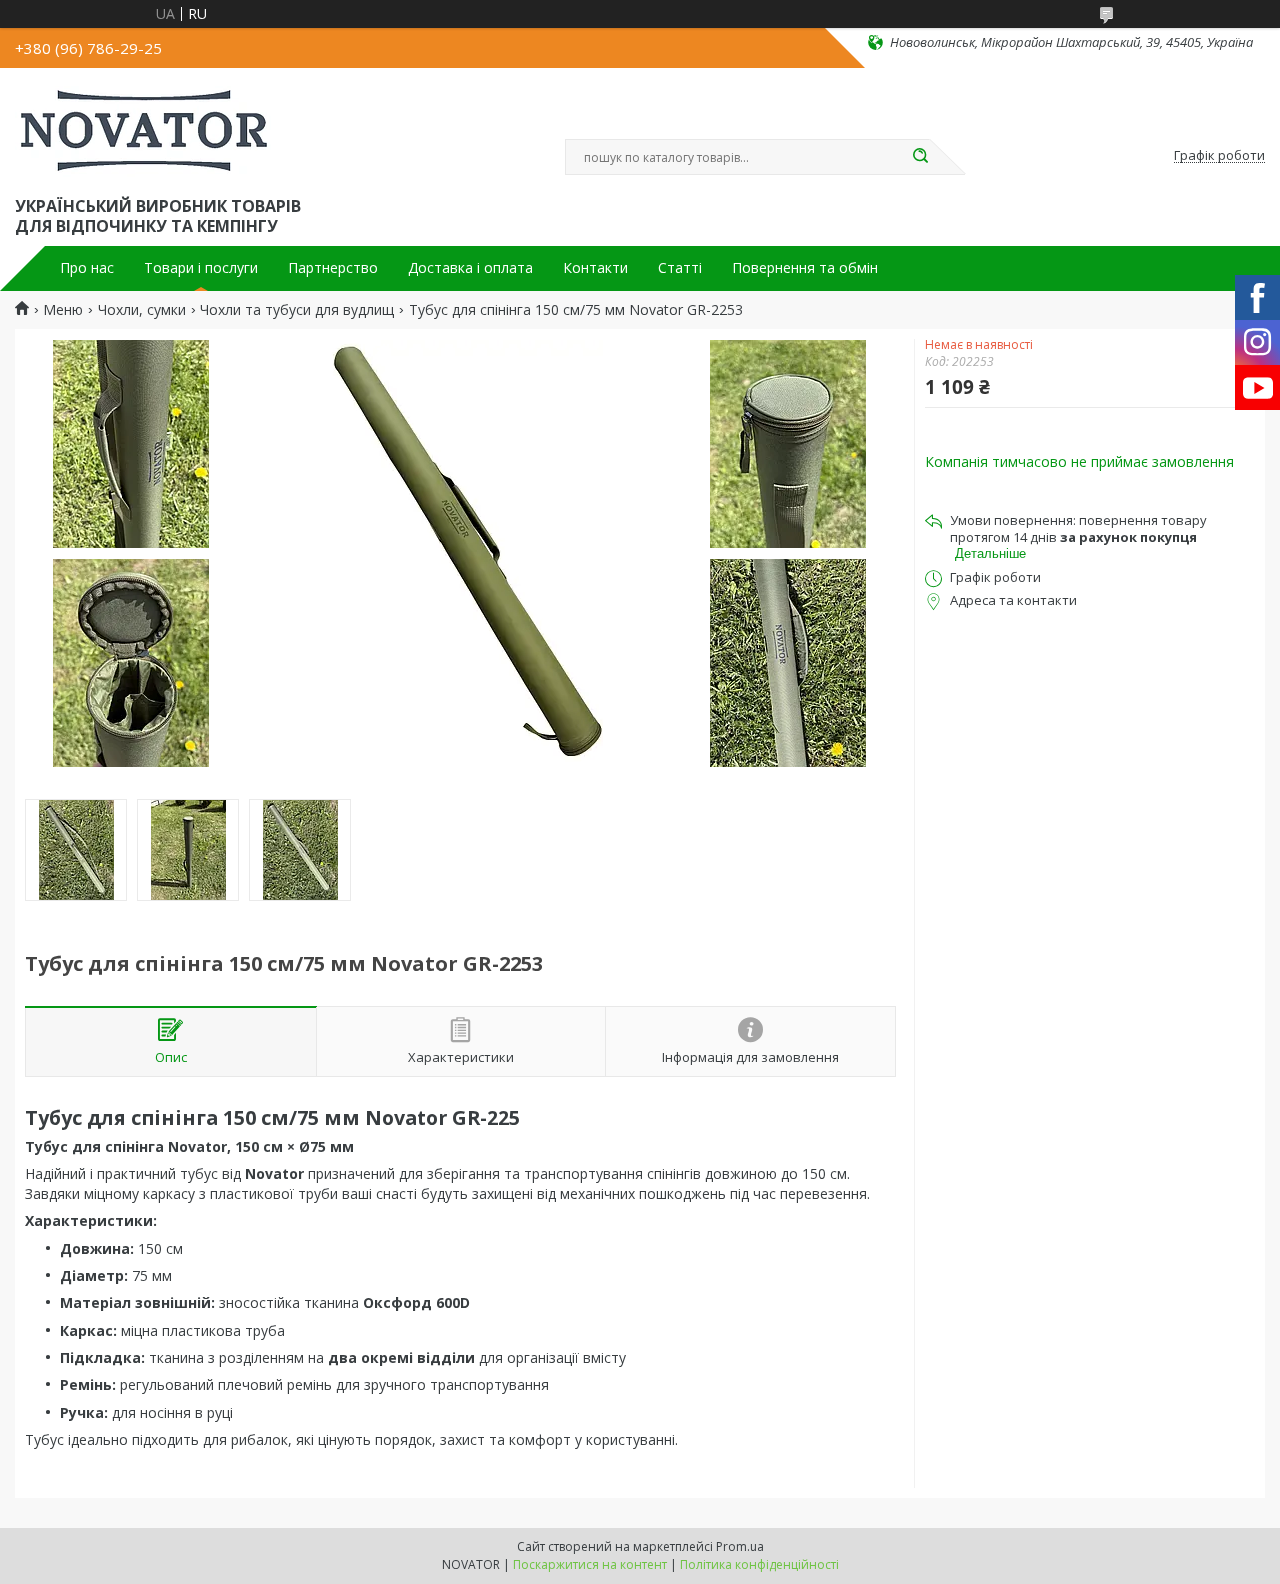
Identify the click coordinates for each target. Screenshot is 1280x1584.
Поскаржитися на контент (590, 1564)
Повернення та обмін (805, 268)
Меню (63, 310)
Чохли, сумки (142, 310)
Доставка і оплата (470, 268)
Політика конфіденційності (759, 1564)
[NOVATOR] (144, 128)
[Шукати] (920, 157)
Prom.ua (740, 1546)
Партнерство (333, 268)
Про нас (87, 268)
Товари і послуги (201, 268)
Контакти (595, 268)
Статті (680, 268)
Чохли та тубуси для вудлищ (297, 310)
